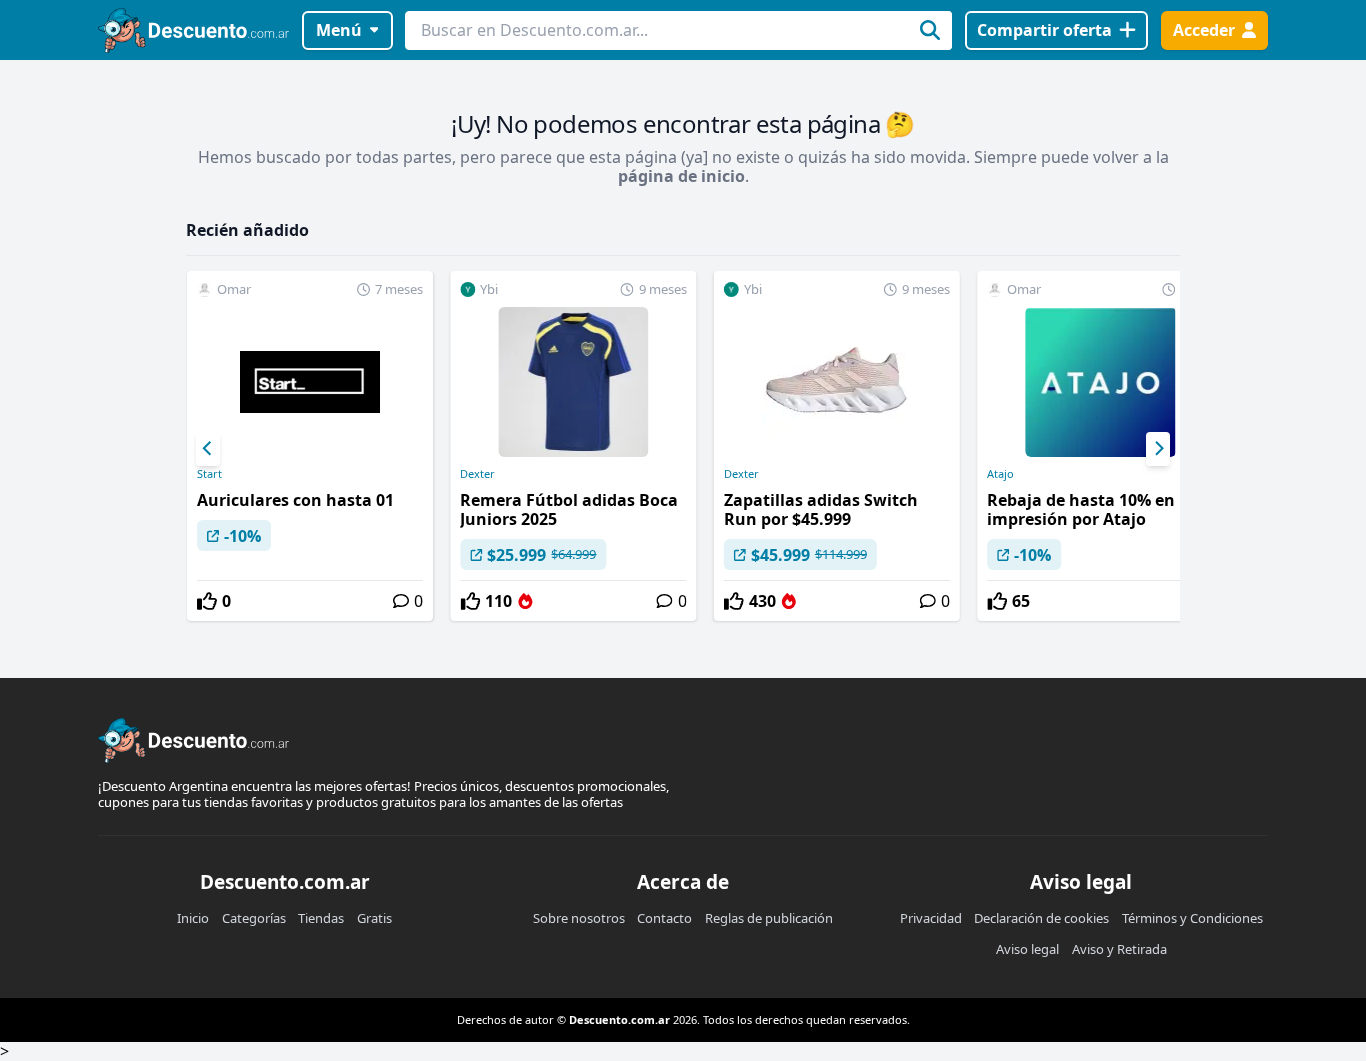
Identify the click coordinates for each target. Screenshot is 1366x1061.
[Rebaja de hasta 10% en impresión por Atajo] (1100, 446)
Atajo (1000, 474)
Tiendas (321, 918)
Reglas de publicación (769, 918)
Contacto (664, 918)
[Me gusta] (207, 601)
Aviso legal (1027, 949)
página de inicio (681, 176)
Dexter (477, 474)
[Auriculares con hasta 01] (310, 446)
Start (209, 474)
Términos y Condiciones (1192, 918)
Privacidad (931, 918)
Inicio (193, 918)
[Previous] (208, 449)
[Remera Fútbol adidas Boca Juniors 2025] (573, 446)
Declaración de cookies (1041, 918)
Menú (339, 30)
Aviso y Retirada (1119, 949)
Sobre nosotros (579, 918)
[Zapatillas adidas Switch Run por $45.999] (837, 446)
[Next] (1158, 449)
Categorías (254, 918)
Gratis (374, 918)
